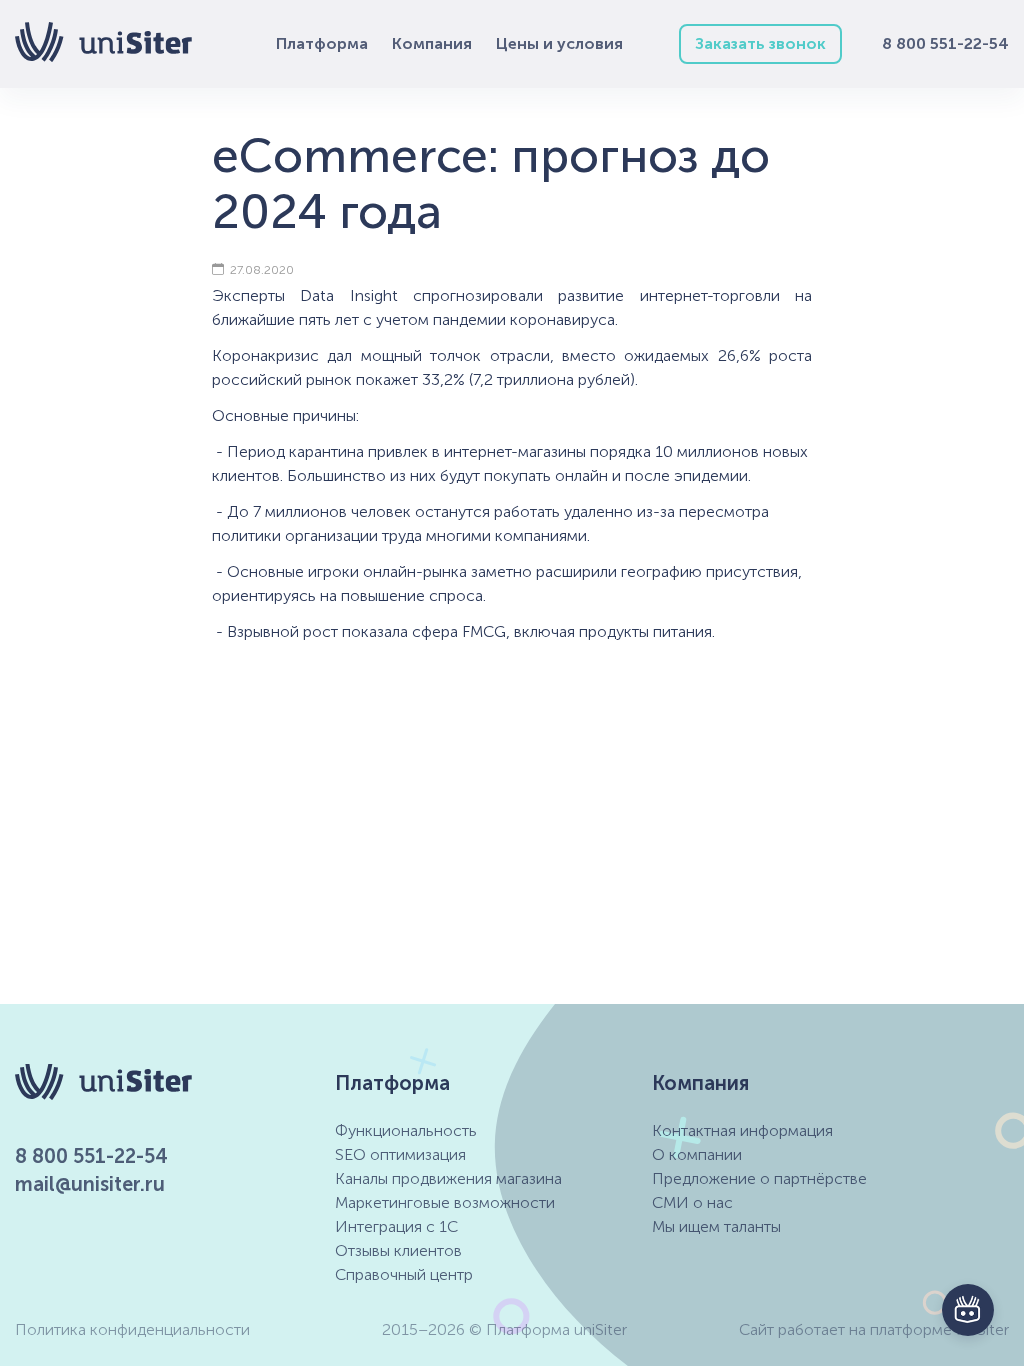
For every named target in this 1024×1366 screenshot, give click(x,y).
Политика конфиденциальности (132, 1329)
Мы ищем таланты (716, 1226)
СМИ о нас (692, 1202)
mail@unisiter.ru (90, 1184)
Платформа (322, 43)
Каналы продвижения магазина (448, 1178)
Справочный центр (404, 1274)
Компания (432, 43)
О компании (697, 1154)
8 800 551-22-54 (945, 43)
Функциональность (406, 1130)
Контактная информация (742, 1130)
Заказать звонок (760, 43)
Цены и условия (559, 43)
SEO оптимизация (400, 1154)
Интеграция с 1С (396, 1226)
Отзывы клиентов (398, 1250)
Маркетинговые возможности (445, 1202)
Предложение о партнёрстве (759, 1178)
